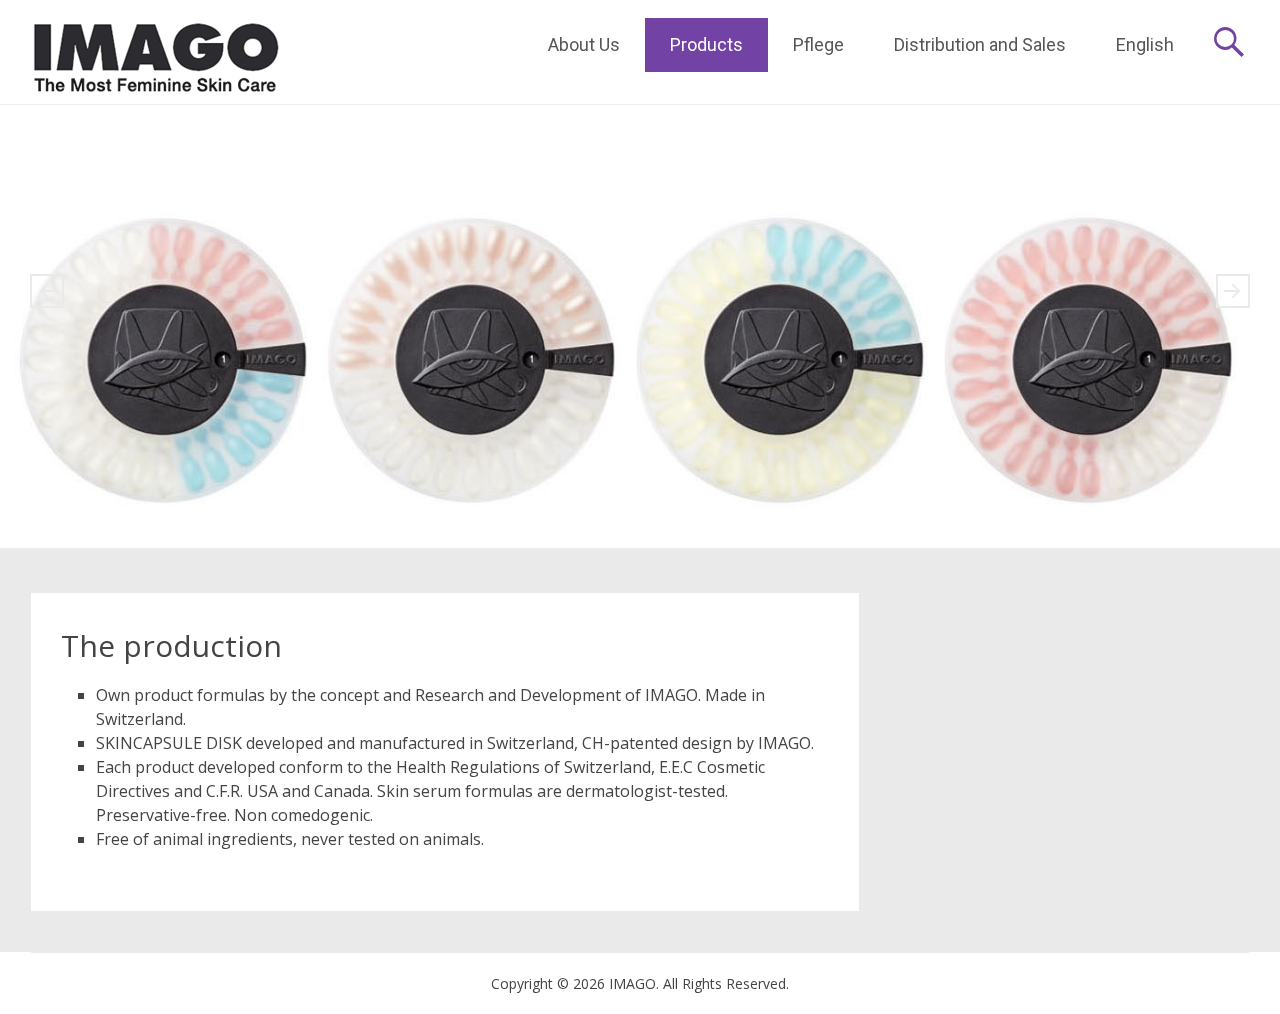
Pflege (818, 44)
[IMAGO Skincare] (156, 52)
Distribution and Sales (980, 44)
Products (706, 44)
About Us (584, 44)
